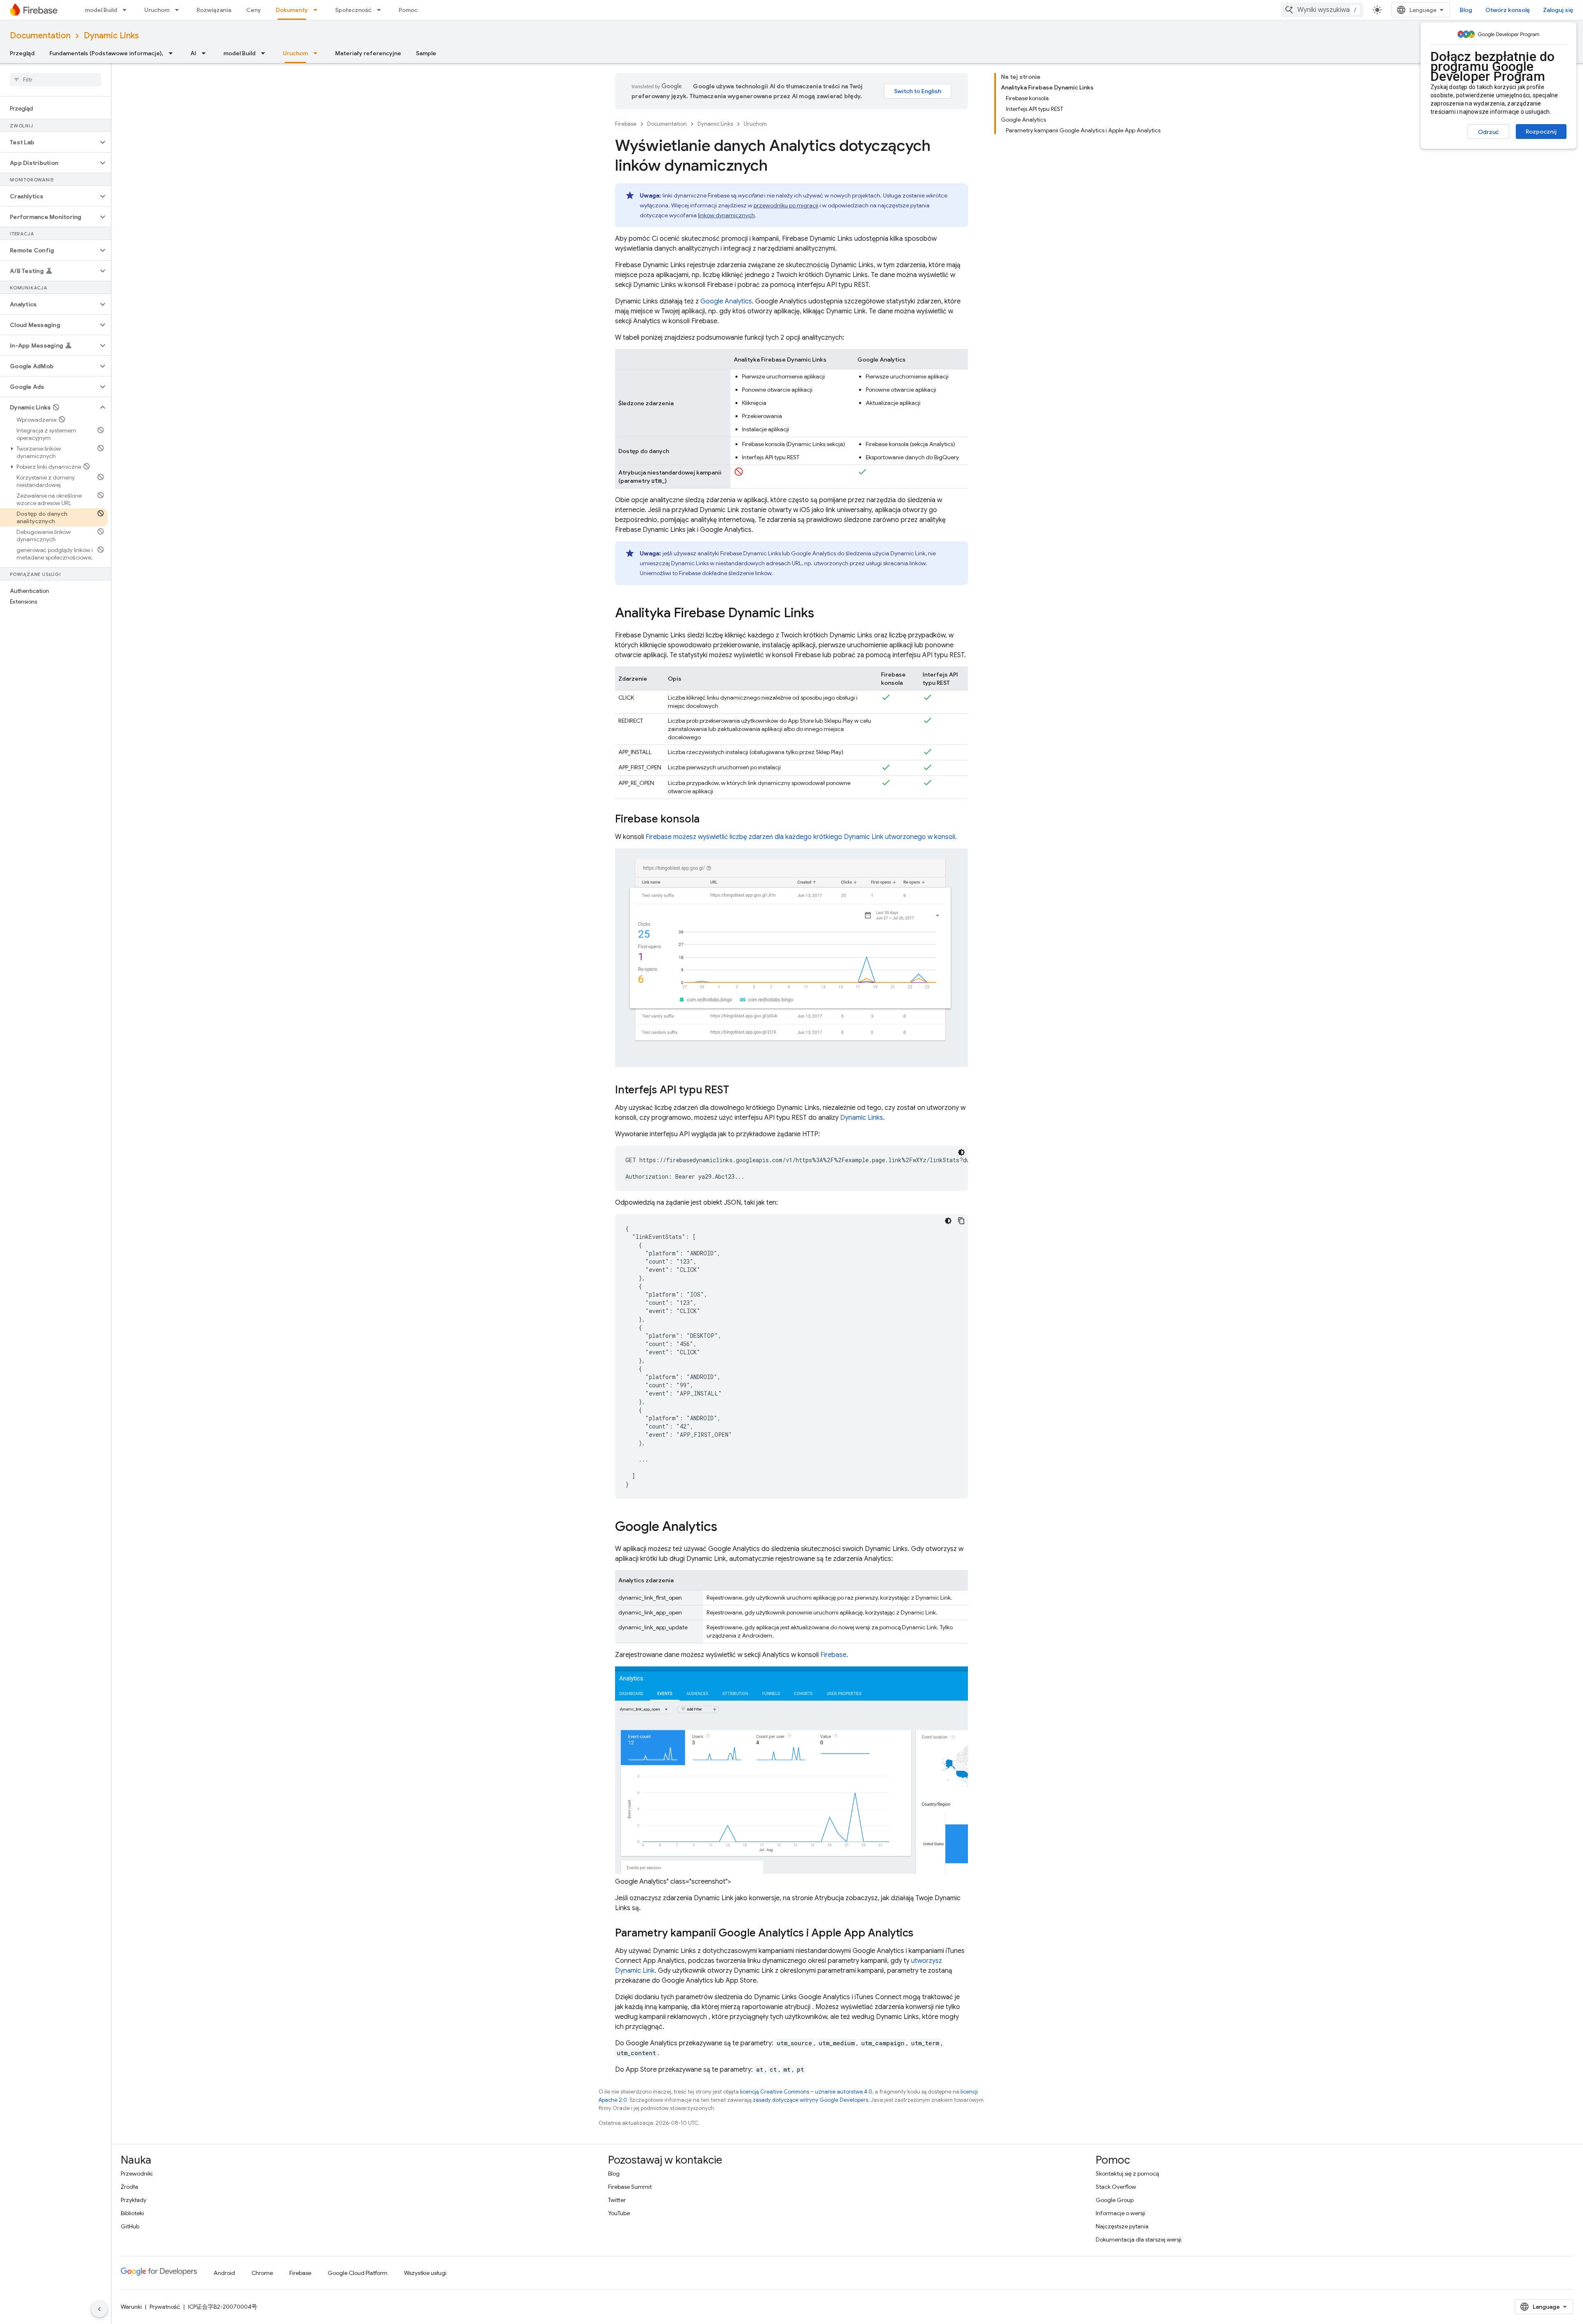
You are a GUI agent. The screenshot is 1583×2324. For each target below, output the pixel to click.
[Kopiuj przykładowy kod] (961, 1221)
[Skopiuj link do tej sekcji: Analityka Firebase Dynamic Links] (822, 614)
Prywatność (165, 2307)
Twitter (617, 2200)
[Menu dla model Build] (127, 10)
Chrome (262, 2273)
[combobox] (1322, 10)
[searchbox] (55, 80)
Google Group (1115, 2200)
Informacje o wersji (1120, 2213)
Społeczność (353, 10)
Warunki (131, 2307)
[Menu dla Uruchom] (179, 10)
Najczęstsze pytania (1122, 2226)
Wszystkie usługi (425, 2273)
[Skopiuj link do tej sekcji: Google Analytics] (726, 1527)
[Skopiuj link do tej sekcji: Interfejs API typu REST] (737, 1090)
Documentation (40, 36)
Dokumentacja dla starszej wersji (1139, 2239)
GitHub (130, 2226)
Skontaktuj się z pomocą (1127, 2174)
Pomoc (408, 10)
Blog (1466, 10)
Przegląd (22, 53)
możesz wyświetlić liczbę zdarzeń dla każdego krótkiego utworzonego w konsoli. (801, 837)
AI (193, 53)
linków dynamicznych (726, 215)
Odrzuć (1488, 132)
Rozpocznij (1541, 132)
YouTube (619, 2213)
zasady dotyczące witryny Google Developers (810, 2100)
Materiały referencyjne (368, 53)
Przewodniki (137, 2174)
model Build (101, 10)
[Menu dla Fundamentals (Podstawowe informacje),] (173, 53)
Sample (426, 53)
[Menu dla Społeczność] (381, 10)
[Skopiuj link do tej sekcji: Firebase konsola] (708, 820)
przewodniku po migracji (786, 205)
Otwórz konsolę (1508, 10)
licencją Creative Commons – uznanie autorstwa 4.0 (806, 2092)
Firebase (626, 124)
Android (224, 2273)
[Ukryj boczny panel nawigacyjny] (99, 2309)
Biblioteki (132, 2213)
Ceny (254, 10)
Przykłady (134, 2200)
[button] (49, 142)
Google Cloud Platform (358, 2273)
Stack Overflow (1116, 2187)
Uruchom (157, 10)
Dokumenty (292, 10)
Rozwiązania (214, 10)
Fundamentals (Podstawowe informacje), (106, 53)
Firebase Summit (630, 2187)
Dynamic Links (111, 36)
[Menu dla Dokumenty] (318, 10)
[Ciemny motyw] (961, 1152)
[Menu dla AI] (206, 53)
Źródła (129, 2187)
